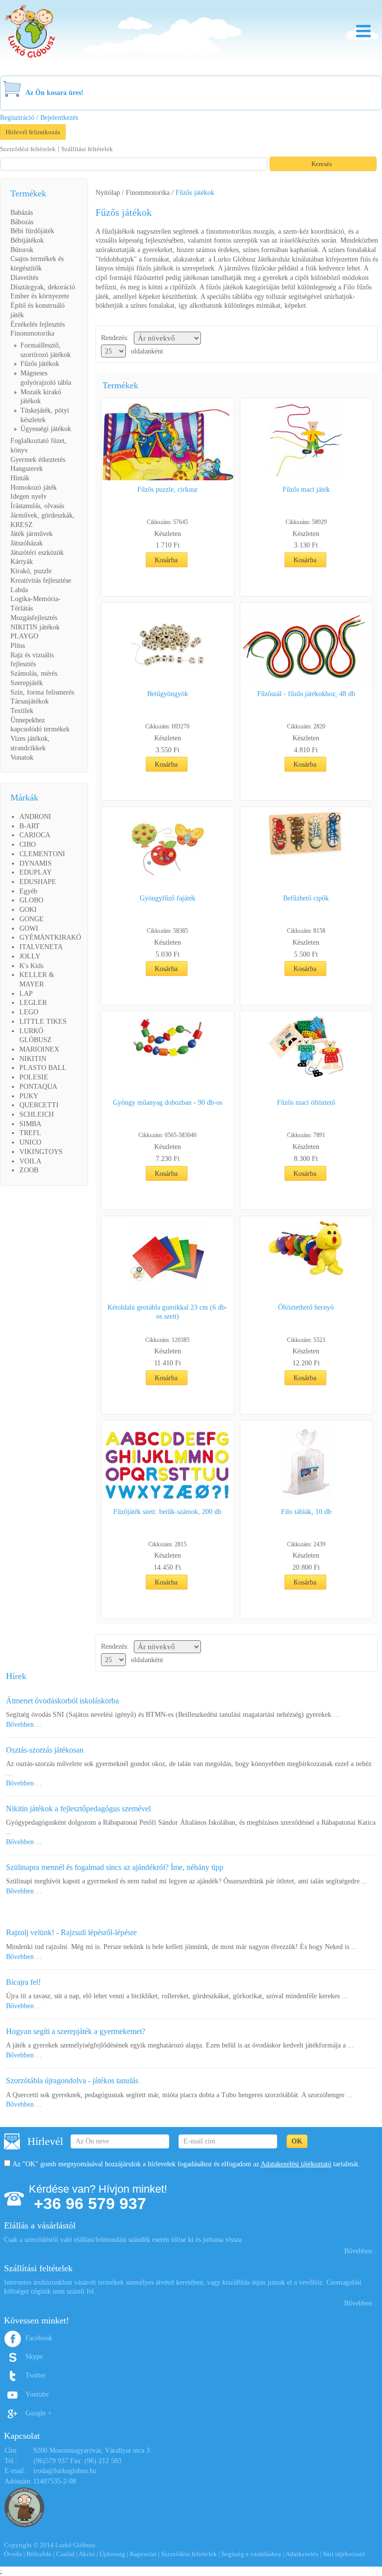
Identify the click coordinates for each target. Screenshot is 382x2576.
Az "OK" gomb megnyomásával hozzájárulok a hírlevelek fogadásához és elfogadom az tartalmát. (186, 2164)
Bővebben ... (24, 1725)
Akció (87, 2554)
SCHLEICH (37, 1114)
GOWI (29, 929)
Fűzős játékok (40, 364)
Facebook (39, 2338)
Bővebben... (361, 2251)
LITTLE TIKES (43, 1022)
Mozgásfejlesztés (34, 618)
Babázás (22, 213)
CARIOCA (35, 835)
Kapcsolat (143, 2554)
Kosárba (166, 560)
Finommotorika (32, 333)
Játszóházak (27, 543)
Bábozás (22, 222)
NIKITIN (33, 1059)
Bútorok (22, 250)
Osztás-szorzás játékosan (45, 1750)
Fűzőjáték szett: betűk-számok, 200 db (167, 1512)
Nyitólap (108, 193)
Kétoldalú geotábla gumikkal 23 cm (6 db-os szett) (167, 1312)
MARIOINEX (39, 1049)
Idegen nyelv (29, 496)
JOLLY (30, 956)
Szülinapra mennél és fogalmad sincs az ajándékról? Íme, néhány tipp (115, 1867)
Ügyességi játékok (46, 429)
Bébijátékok (27, 240)
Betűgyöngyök (168, 694)
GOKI (28, 910)
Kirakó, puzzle (31, 571)
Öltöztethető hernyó (306, 1307)
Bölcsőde (39, 2554)
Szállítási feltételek (87, 149)
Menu (363, 31)
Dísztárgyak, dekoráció (43, 287)
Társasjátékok (30, 701)
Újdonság (112, 2554)
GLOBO (31, 900)
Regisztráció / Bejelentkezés (39, 118)
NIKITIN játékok (35, 627)
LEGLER (33, 1003)
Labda (19, 590)
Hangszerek (27, 469)
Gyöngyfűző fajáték (168, 898)
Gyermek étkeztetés (38, 460)
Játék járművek (32, 534)
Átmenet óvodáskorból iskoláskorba (62, 1701)
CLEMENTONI (42, 854)
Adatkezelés (302, 2554)
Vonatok (22, 757)
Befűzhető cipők (306, 898)
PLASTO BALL (43, 1068)
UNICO (30, 1142)
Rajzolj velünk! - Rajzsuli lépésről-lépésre (71, 1932)
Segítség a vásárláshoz (251, 2554)
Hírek (16, 1676)
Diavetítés (24, 278)
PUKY (29, 1096)
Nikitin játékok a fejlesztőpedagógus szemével (78, 1809)
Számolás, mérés (34, 673)
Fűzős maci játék (306, 489)
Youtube (37, 2394)
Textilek (22, 711)
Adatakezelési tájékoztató (296, 2164)
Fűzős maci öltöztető (306, 1103)
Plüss (18, 646)
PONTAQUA (38, 1087)
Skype (34, 2356)
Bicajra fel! (23, 1982)
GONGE (32, 919)
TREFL (30, 1133)
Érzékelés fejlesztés (38, 324)
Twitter (36, 2375)
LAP (26, 994)
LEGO (29, 1012)
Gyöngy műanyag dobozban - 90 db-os (168, 1103)
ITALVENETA (41, 947)
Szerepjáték (27, 683)
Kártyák (22, 562)
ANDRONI (35, 817)
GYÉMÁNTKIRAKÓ (50, 937)
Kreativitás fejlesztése (41, 580)
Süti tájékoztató (344, 2554)
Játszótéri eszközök (37, 553)
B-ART (30, 826)
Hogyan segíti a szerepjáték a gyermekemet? (76, 2031)
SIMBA (30, 1124)
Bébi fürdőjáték (32, 231)
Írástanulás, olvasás (37, 506)
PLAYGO (24, 636)
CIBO (28, 844)
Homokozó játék (34, 488)
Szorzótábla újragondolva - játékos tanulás (72, 2081)
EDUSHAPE (38, 882)
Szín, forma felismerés (42, 692)
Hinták (20, 478)
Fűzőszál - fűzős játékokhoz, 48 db (306, 694)
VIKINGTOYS (41, 1152)
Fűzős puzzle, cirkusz (167, 489)
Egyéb (28, 891)
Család (65, 2554)
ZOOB (29, 1170)
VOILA (30, 1161)
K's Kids (31, 966)
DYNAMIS (36, 863)
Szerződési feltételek (28, 149)
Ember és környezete (40, 296)
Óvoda (13, 2554)
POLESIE (34, 1077)
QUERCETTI (39, 1105)
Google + (39, 2413)
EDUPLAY (36, 872)
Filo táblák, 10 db (306, 1512)
